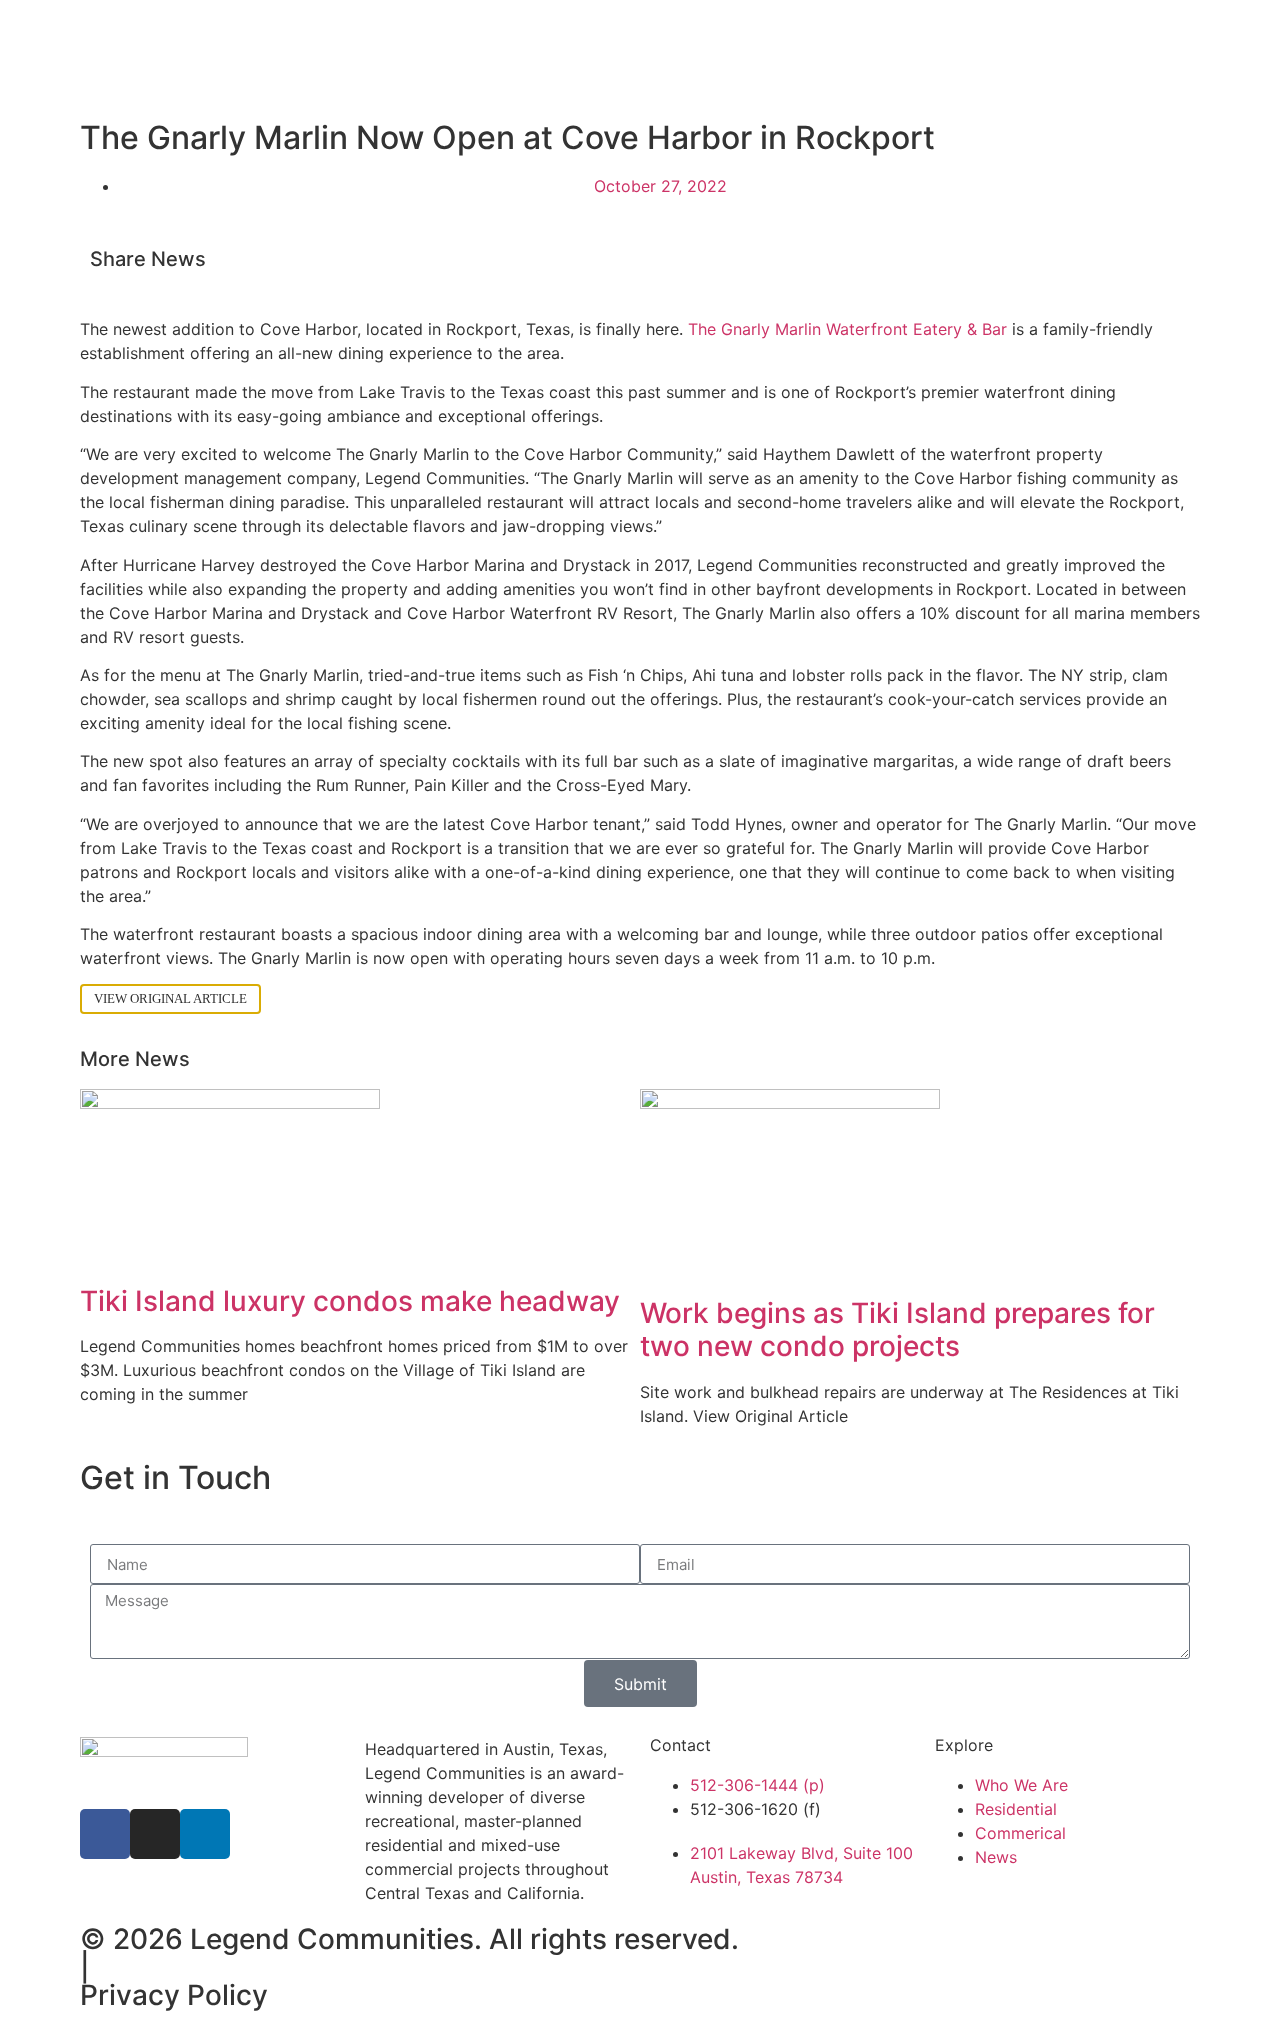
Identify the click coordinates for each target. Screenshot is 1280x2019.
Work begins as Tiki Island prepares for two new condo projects (897, 1330)
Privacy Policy (174, 1995)
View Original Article (170, 999)
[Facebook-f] (105, 1834)
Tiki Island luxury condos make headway (350, 1301)
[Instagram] (155, 1834)
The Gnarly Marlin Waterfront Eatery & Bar (847, 329)
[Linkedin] (205, 1834)
